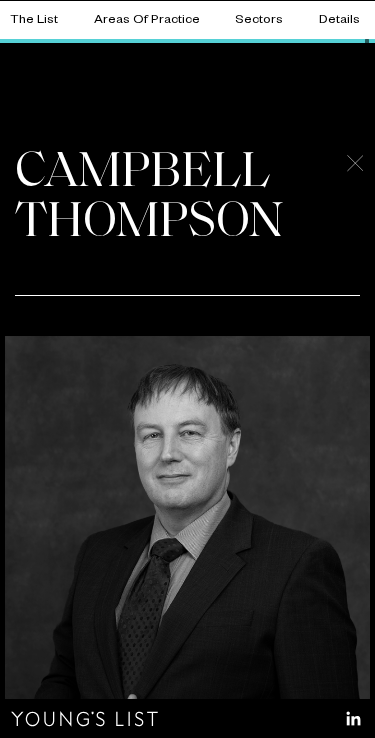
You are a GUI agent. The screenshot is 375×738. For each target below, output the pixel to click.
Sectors (259, 21)
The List (34, 21)
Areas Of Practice (147, 21)
